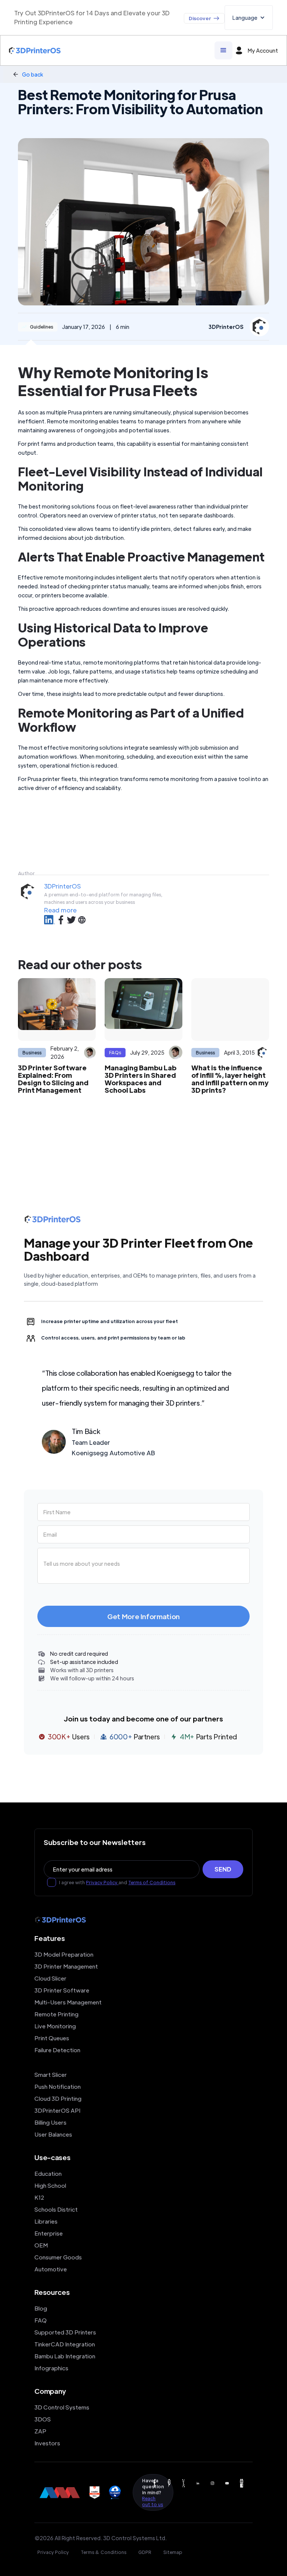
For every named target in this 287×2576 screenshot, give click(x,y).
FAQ (41, 2320)
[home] (35, 51)
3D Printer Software (62, 1990)
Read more (60, 910)
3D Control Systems (62, 2407)
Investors (47, 2443)
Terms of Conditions (152, 1882)
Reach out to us (152, 2501)
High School (50, 2185)
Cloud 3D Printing (58, 2098)
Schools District (56, 2209)
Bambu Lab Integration (65, 2356)
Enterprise (49, 2233)
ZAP (40, 2431)
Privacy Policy (102, 1882)
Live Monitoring (55, 2026)
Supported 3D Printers (65, 2332)
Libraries (46, 2221)
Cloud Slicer (50, 1978)
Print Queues (52, 2038)
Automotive (51, 2269)
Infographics (51, 2368)
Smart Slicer (51, 2074)
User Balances (53, 2134)
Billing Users (50, 2122)
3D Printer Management (66, 1966)
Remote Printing (56, 2014)
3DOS (43, 2419)
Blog (41, 2308)
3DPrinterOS (62, 886)
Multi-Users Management (68, 2002)
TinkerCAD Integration (65, 2344)
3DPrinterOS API (57, 2110)
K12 (39, 2197)
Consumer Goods (58, 2257)
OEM (41, 2245)
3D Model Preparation (64, 1954)
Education (48, 2173)
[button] (249, 18)
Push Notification (58, 2086)
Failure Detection (57, 2050)
